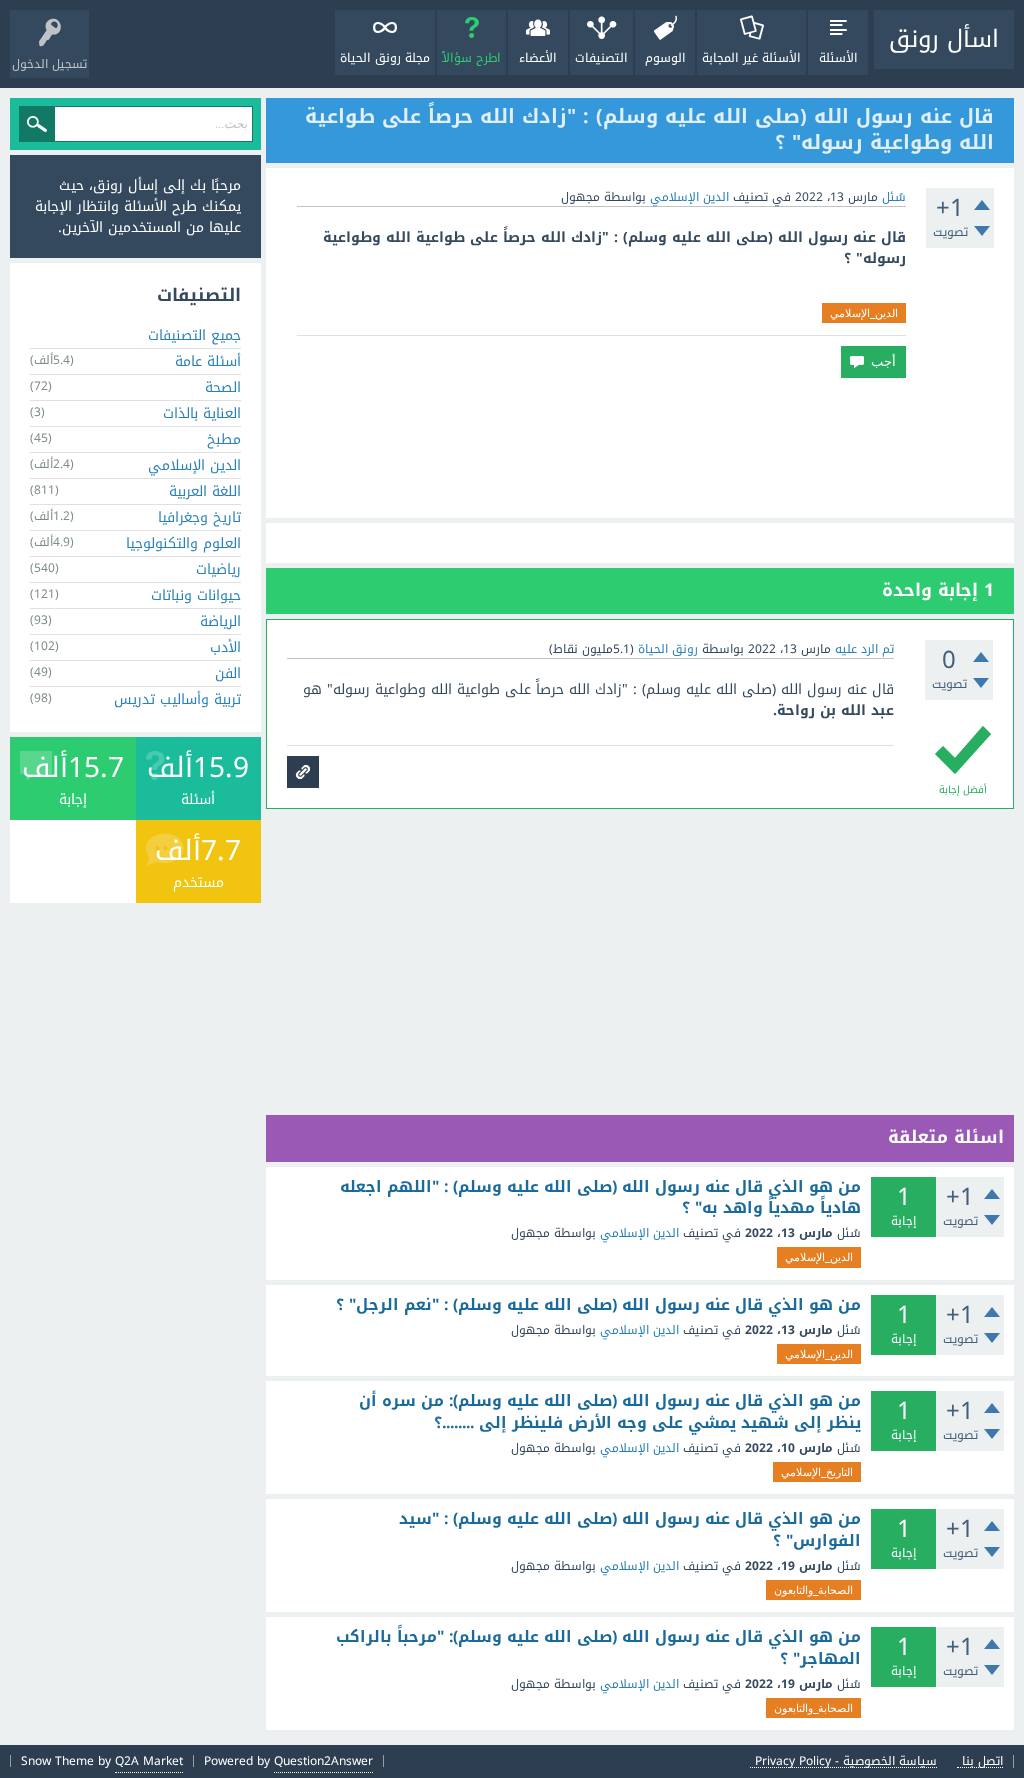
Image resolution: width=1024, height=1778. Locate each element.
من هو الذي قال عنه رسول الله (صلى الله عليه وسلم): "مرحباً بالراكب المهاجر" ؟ (598, 1647)
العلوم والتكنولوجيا (183, 543)
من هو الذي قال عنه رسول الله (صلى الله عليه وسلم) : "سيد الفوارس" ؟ (630, 1529)
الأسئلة (838, 58)
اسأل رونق (944, 39)
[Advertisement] (640, 448)
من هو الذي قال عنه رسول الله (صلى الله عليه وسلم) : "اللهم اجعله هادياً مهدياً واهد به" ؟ (600, 1197)
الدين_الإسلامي (864, 313)
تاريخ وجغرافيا (199, 517)
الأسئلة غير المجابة (751, 58)
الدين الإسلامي (689, 197)
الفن (228, 673)
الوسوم (665, 58)
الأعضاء (538, 58)
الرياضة (220, 621)
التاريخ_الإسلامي (817, 1472)
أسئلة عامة (208, 361)
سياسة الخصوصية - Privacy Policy (846, 1761)
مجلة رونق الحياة (385, 58)
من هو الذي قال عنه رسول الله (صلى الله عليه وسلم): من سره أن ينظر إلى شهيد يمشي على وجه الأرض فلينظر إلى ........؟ (610, 1411)
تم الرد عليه (864, 649)
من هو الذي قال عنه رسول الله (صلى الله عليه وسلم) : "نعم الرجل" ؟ (598, 1305)
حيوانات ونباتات (196, 595)
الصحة (223, 387)
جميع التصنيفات (194, 335)
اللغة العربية (205, 491)
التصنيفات (601, 58)
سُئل (894, 197)
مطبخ (224, 439)
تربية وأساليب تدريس (177, 699)
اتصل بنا (982, 1761)
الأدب (225, 647)
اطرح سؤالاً (471, 58)
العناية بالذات (202, 413)
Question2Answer (323, 1761)
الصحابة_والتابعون (813, 1590)
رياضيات (218, 569)
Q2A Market (149, 1761)
